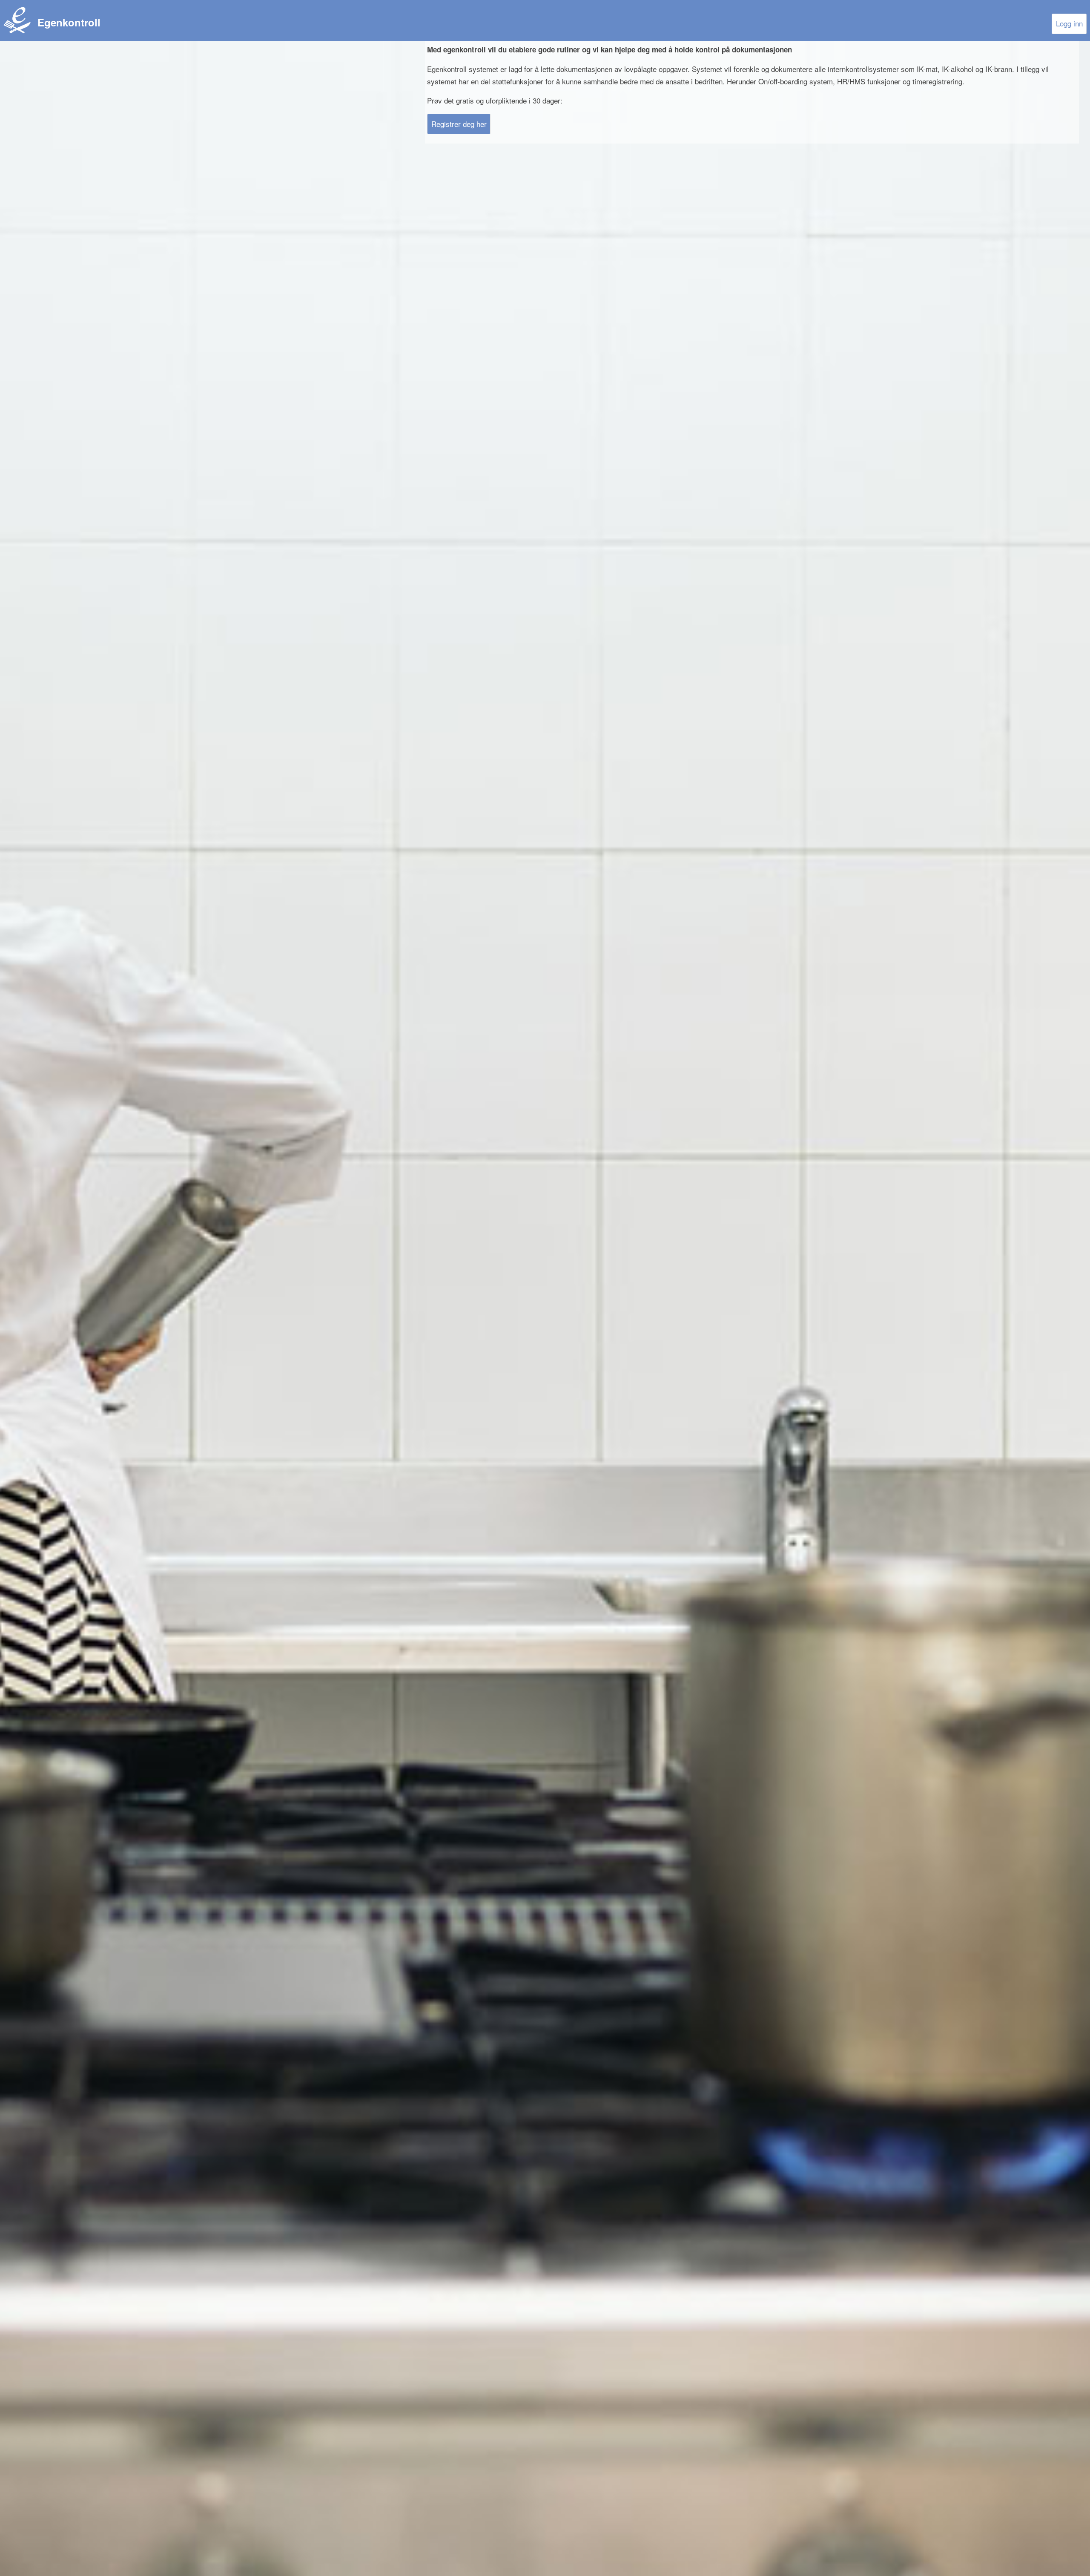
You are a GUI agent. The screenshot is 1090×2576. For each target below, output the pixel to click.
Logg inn (1069, 23)
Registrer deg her (459, 124)
